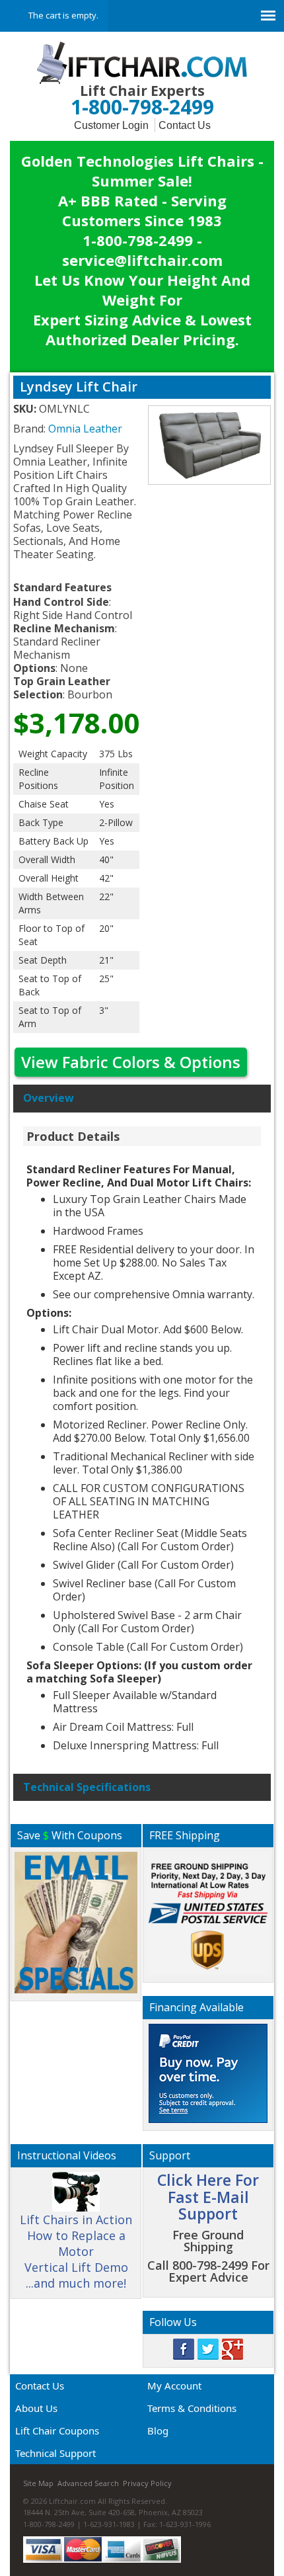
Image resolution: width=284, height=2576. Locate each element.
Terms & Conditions (192, 2408)
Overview (49, 1098)
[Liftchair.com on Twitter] (208, 2348)
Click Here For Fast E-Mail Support (208, 2197)
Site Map (38, 2483)
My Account (174, 2386)
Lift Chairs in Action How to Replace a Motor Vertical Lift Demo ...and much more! (76, 2251)
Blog (158, 2431)
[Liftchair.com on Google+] (232, 2348)
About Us (36, 2408)
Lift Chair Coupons (57, 2431)
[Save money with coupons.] (76, 1921)
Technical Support (55, 2453)
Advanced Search (88, 2483)
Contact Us (185, 125)
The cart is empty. (63, 15)
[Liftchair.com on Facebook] (184, 2348)
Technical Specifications (87, 1787)
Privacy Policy (147, 2483)
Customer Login (111, 125)
